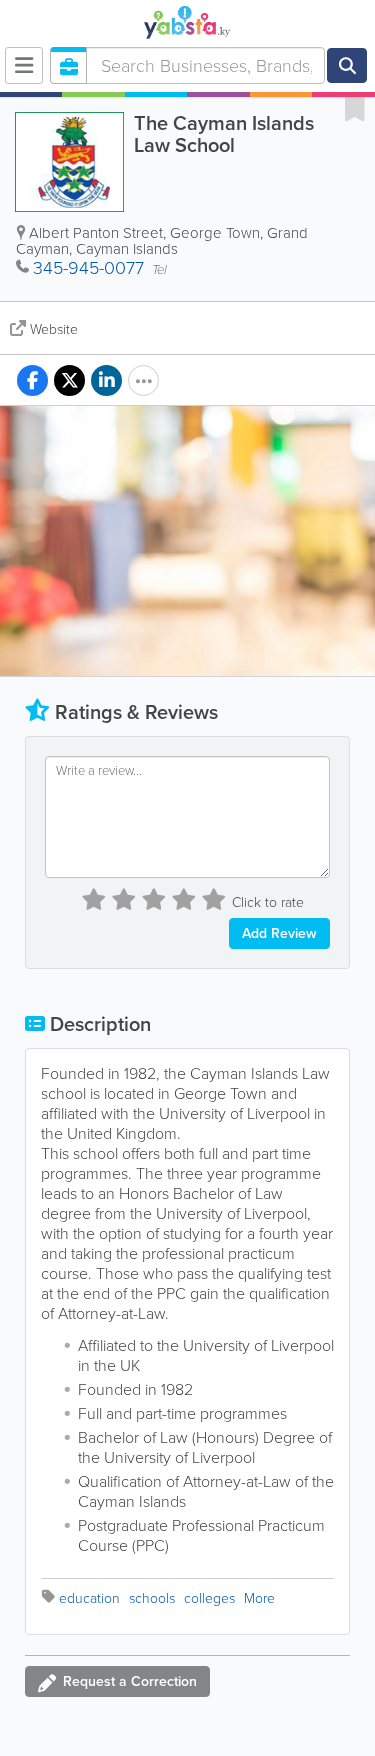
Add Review (279, 933)
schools (152, 1598)
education (89, 1598)
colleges (209, 1598)
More (259, 1598)
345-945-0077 (88, 268)
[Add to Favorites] (355, 108)
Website (54, 329)
